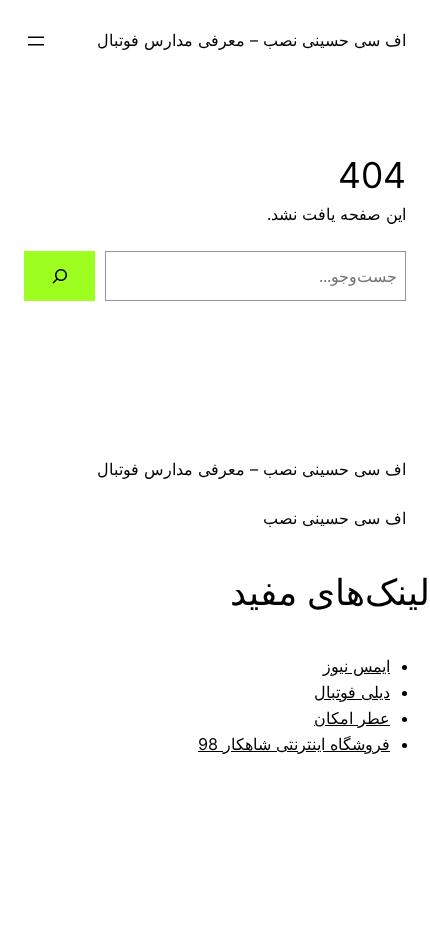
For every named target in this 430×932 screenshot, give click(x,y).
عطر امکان (352, 718)
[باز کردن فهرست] (36, 41)
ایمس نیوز (356, 666)
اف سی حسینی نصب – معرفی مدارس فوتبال (251, 40)
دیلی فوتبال (352, 692)
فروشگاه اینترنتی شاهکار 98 (294, 744)
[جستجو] (59, 276)
